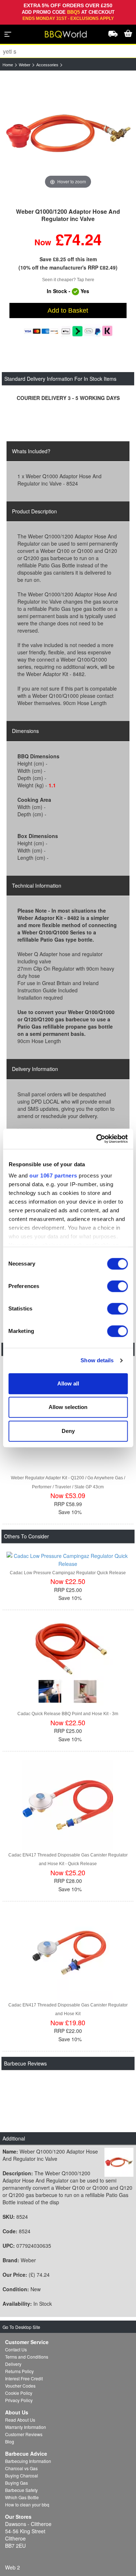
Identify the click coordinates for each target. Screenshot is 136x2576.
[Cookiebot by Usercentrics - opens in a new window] (97, 1139)
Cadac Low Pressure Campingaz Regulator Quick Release (68, 1573)
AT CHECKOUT (98, 12)
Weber (25, 65)
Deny (68, 1431)
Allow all (68, 1383)
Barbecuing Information (28, 2461)
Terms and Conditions (27, 2357)
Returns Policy (19, 2371)
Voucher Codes (20, 2386)
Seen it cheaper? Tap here (68, 280)
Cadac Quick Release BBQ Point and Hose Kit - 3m (68, 1714)
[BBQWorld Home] (66, 34)
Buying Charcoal (22, 2475)
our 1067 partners (53, 1176)
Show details (97, 1360)
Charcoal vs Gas (21, 2468)
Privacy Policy (19, 2400)
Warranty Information (26, 2427)
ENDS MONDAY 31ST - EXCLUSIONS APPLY (68, 18)
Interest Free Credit (24, 2378)
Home (8, 65)
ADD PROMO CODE (44, 12)
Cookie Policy (19, 2393)
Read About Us (20, 2420)
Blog (10, 2441)
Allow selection (68, 1407)
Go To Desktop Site (21, 2327)
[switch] (117, 1286)
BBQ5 (73, 12)
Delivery (13, 2364)
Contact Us (16, 2349)
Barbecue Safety (21, 2490)
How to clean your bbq (27, 2504)
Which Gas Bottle (22, 2497)
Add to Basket (68, 310)
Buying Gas (17, 2483)
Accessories (47, 65)
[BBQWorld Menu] (8, 34)
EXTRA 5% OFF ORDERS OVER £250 (68, 5)
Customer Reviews (24, 2434)
